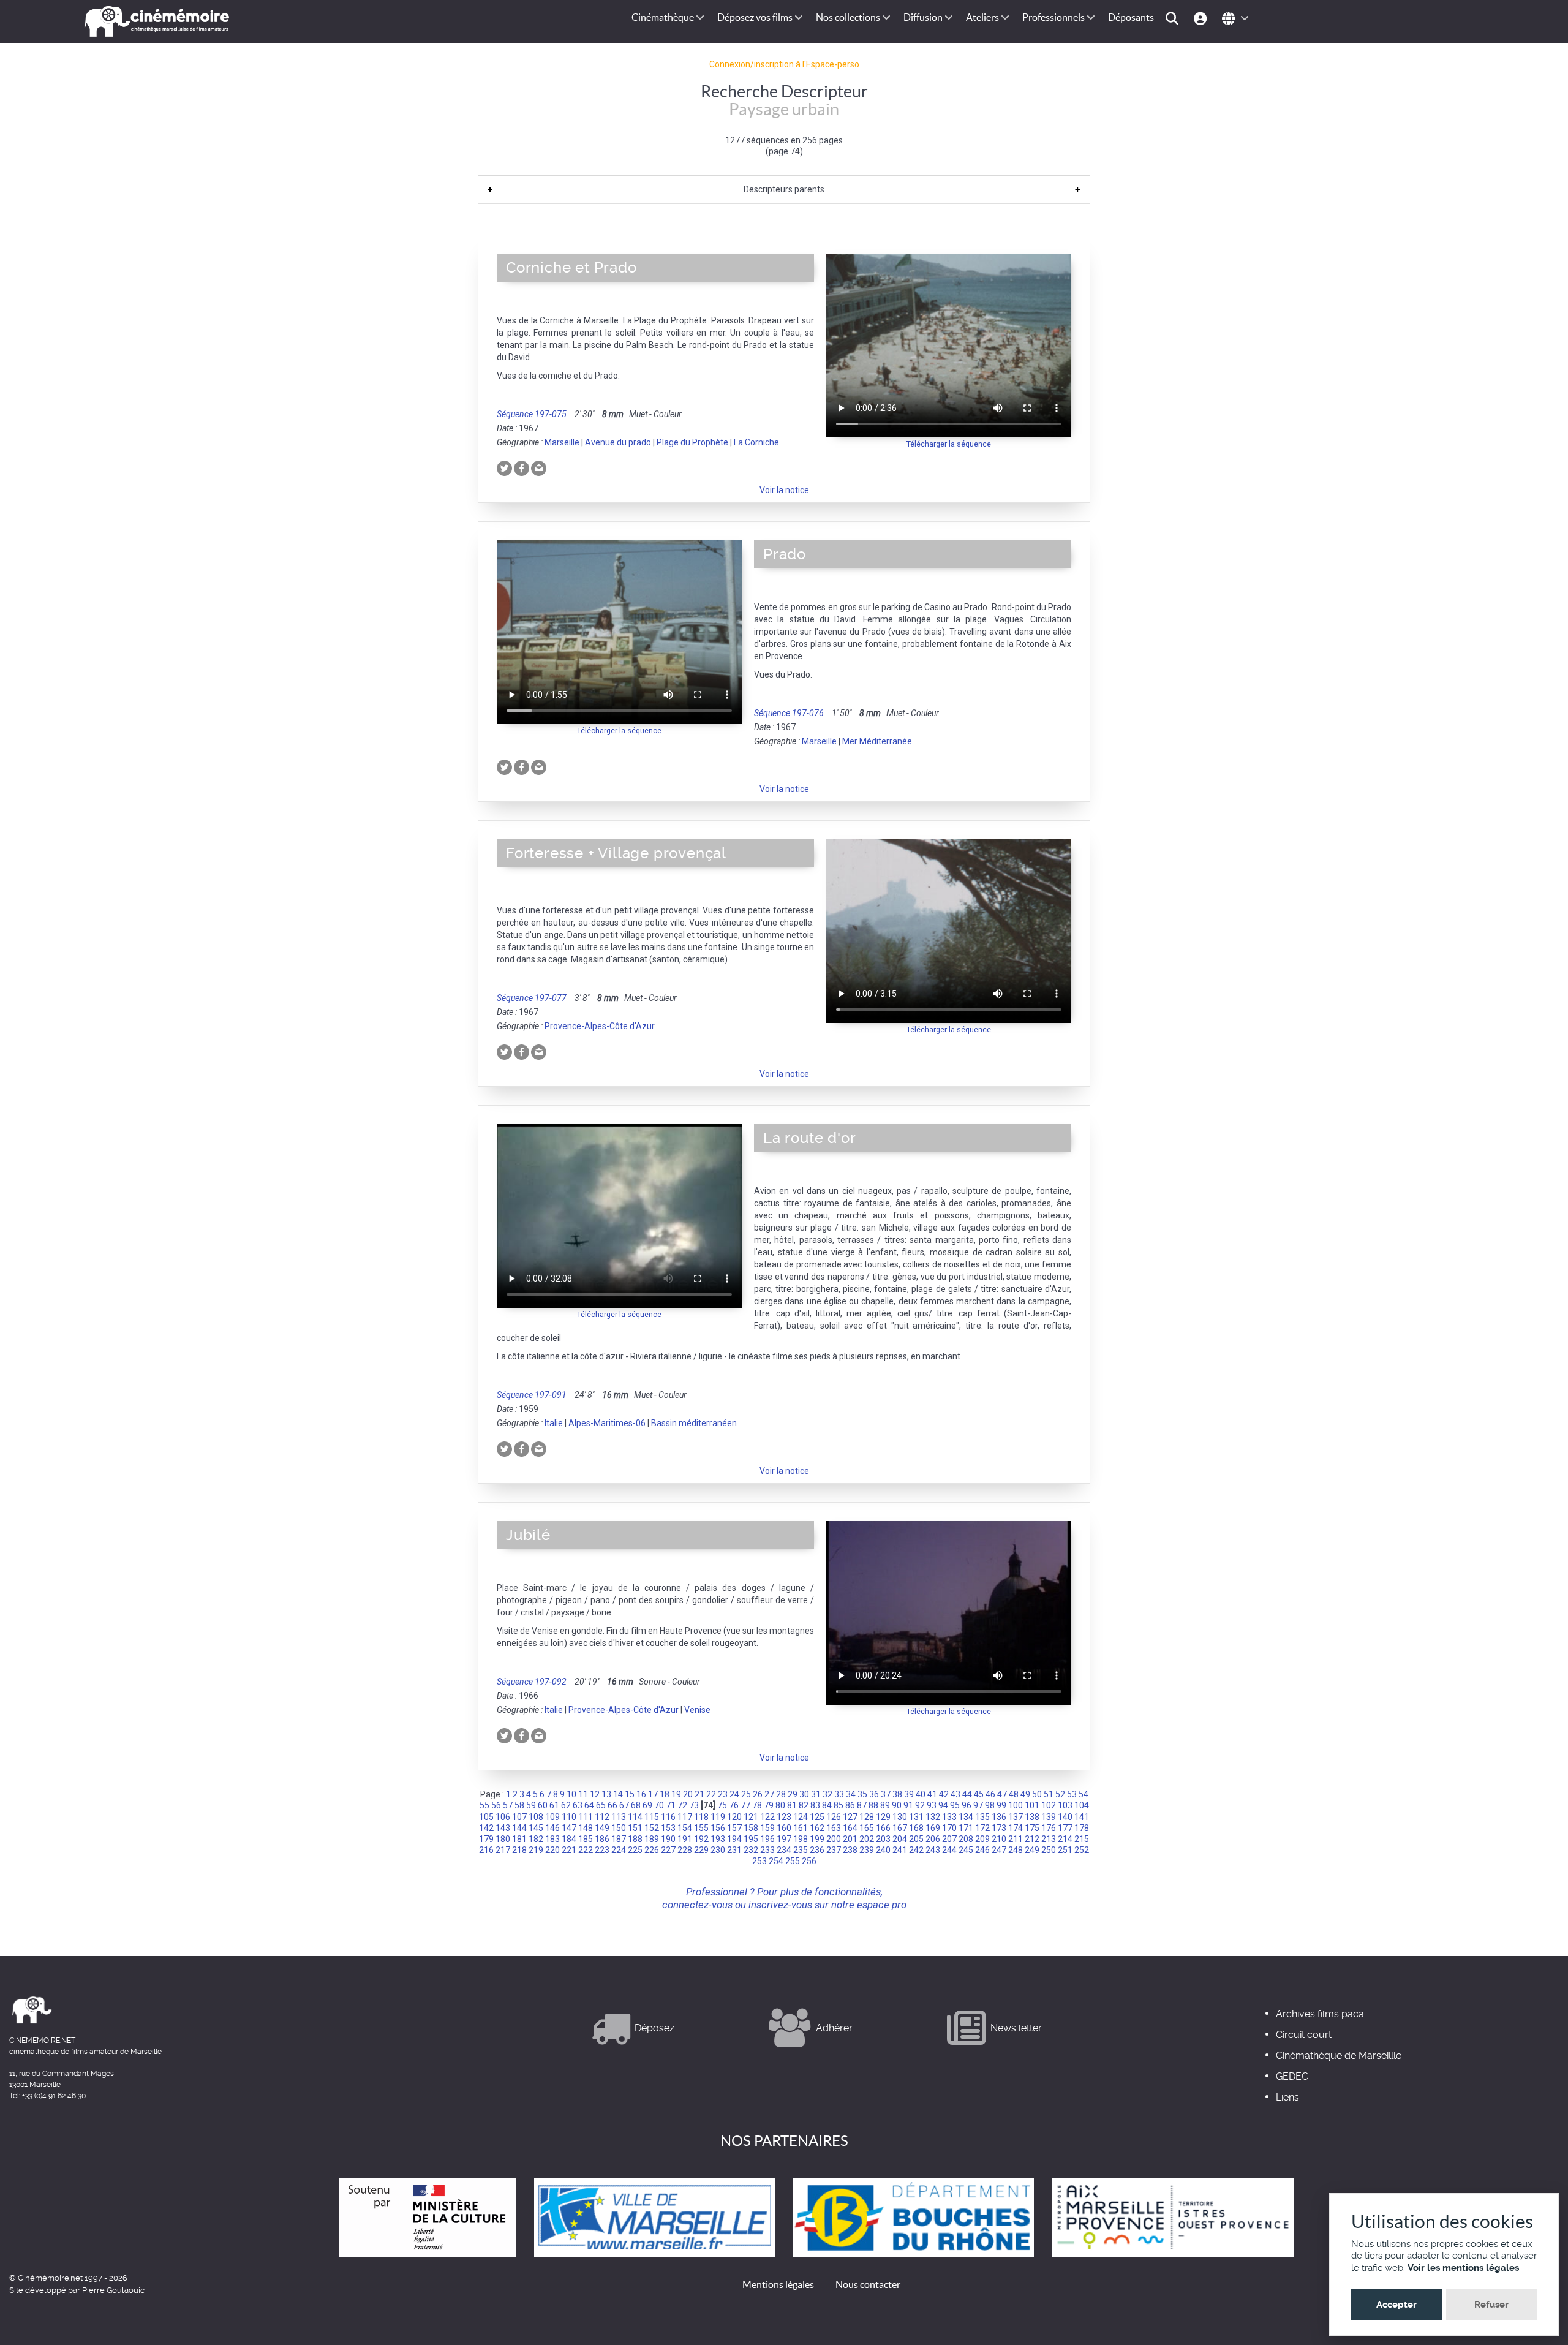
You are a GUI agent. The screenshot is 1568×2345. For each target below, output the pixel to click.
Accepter (1396, 2305)
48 (1014, 1794)
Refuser (1491, 2305)
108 (536, 1817)
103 (1065, 1805)
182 (536, 1839)
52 (1060, 1794)
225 (635, 1850)
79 (769, 1805)
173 (999, 1828)
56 (496, 1805)
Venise (697, 1710)
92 (920, 1805)
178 (1082, 1828)
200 (834, 1839)
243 (933, 1850)
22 (711, 1794)
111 (586, 1817)
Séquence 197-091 (532, 1395)
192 (701, 1839)
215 (1082, 1839)
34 (851, 1794)
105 (486, 1817)
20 (688, 1794)
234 (784, 1850)
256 (809, 1861)
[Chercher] (1174, 17)
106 (503, 1817)
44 (967, 1794)
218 (519, 1850)
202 (867, 1839)
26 (758, 1794)
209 (982, 1839)
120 (734, 1817)
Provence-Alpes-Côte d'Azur (600, 1026)
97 (978, 1805)
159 (767, 1828)
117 (685, 1817)
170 (949, 1828)
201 (850, 1839)
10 (571, 1794)
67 (624, 1805)
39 (909, 1794)
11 (583, 1794)
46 (990, 1794)
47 (1002, 1794)
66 (612, 1805)
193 (718, 1839)
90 (897, 1805)
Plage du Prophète (692, 442)
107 (519, 1817)
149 (602, 1828)
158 (751, 1828)
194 (734, 1839)
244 (949, 1850)
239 (867, 1850)
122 (767, 1817)
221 (569, 1850)
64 (589, 1805)
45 (979, 1794)
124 (801, 1817)
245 (966, 1850)
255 (793, 1861)
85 (839, 1805)
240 (883, 1850)
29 (793, 1794)
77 (745, 1805)
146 (552, 1828)
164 (850, 1828)
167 (900, 1828)
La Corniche (756, 442)
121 (751, 1817)
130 (900, 1817)
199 (817, 1839)
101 (1032, 1805)
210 (999, 1839)
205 (916, 1839)
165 (867, 1828)
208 (966, 1839)
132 (933, 1817)
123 (784, 1817)
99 (1001, 1805)
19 (676, 1794)
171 (966, 1828)
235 (801, 1850)
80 (780, 1805)
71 (671, 1805)
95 (955, 1805)
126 (834, 1817)
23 (723, 1794)
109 (552, 1817)
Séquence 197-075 (532, 414)
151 (635, 1828)
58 (519, 1805)
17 (653, 1794)
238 (850, 1850)
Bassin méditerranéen (694, 1423)
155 (701, 1828)
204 (900, 1839)
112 (602, 1817)
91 (908, 1805)
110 (569, 1817)
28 (781, 1794)
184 (569, 1839)
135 (982, 1817)
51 (1049, 1794)
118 (701, 1817)
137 (1016, 1817)
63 (578, 1805)
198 (801, 1839)
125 (817, 1817)
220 (552, 1850)
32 (827, 1794)
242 (916, 1850)
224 (619, 1850)
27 (769, 1794)
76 (734, 1805)
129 (883, 1817)
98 (990, 1805)
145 (536, 1828)
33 (839, 1794)
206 (933, 1839)
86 (850, 1805)
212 (1032, 1839)
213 (1049, 1839)
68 (636, 1805)
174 (1016, 1828)
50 (1037, 1794)
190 (668, 1839)
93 (932, 1805)
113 (619, 1817)
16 (641, 1794)
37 (886, 1794)
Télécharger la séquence (949, 444)
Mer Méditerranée (877, 741)
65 (601, 1805)
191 (685, 1839)
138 (1032, 1817)
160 (784, 1828)
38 (897, 1794)
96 (967, 1805)
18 (665, 1794)
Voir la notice (784, 490)
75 (722, 1805)
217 (503, 1850)
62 (566, 1805)
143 (503, 1828)
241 (900, 1850)
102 (1049, 1805)
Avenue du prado (618, 442)
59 (531, 1805)
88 (873, 1805)
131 (916, 1817)
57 (508, 1805)
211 (1016, 1839)
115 (652, 1817)
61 (554, 1805)
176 (1049, 1828)
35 (862, 1794)
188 (635, 1839)
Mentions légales (778, 2284)
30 (804, 1794)
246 (982, 1850)
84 (827, 1805)
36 (874, 1794)
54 (1084, 1794)
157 (734, 1828)
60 (543, 1805)
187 (619, 1839)
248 (1016, 1850)
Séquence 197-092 (532, 1682)
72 (682, 1805)
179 (486, 1839)
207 (949, 1839)
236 (817, 1850)
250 (1049, 1850)
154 (685, 1828)
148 (586, 1828)
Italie (554, 1423)
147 (569, 1828)
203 (883, 1839)
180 (503, 1839)
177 (1065, 1828)
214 (1065, 1839)
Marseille (562, 442)
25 (746, 1794)
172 (982, 1828)
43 (956, 1794)
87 (862, 1805)
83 (815, 1805)
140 (1065, 1817)
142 (486, 1828)
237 (834, 1850)
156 (718, 1828)
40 (921, 1794)
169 (933, 1828)
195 (751, 1839)
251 (1065, 1850)
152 (652, 1828)
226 (652, 1850)
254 (776, 1861)
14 (618, 1794)
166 (883, 1828)
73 (694, 1805)
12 (595, 1794)
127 (850, 1817)
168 (916, 1828)
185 (586, 1839)
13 (606, 1794)
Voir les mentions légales (1463, 2268)
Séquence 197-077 (532, 998)
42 (944, 1794)
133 (949, 1817)
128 (867, 1817)
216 (486, 1850)
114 (635, 1817)
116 (668, 1817)
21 (699, 1794)
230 (718, 1850)
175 (1032, 1828)
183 (552, 1839)
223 (602, 1850)
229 (701, 1850)
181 (519, 1839)
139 (1049, 1817)
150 (619, 1828)
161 (801, 1828)
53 (1072, 1794)
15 (630, 1794)
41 (932, 1794)
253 (759, 1861)
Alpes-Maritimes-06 (607, 1423)
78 (757, 1805)
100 (1016, 1805)
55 (484, 1805)
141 (1082, 1817)
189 (652, 1839)
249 (1032, 1850)
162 (817, 1828)
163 (834, 1828)
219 (536, 1850)
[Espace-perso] (1202, 17)
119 (718, 1817)
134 (966, 1817)
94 (943, 1805)
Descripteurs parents (784, 189)
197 (784, 1839)
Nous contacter (868, 2284)
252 (1082, 1850)
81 (792, 1805)
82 (804, 1805)
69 (647, 1805)
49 (1025, 1794)
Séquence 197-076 (789, 713)
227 (668, 1850)
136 (999, 1817)
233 (767, 1850)
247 (999, 1850)
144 (519, 1828)
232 (751, 1850)
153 (668, 1828)
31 (816, 1794)
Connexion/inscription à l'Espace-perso (784, 64)
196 (767, 1839)
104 (1082, 1805)
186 (602, 1839)
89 (885, 1805)
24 (734, 1794)
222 (586, 1850)
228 (685, 1850)
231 (734, 1850)
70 (659, 1805)
